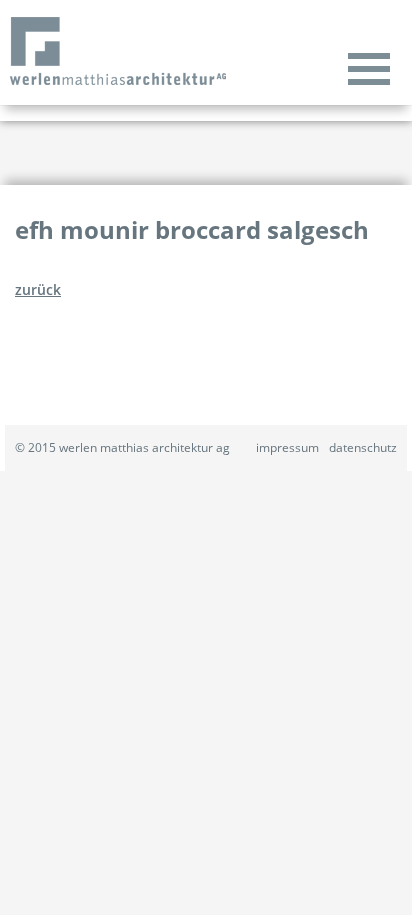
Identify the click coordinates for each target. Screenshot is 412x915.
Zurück (38, 289)
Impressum (287, 447)
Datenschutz (363, 447)
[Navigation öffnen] (369, 68)
